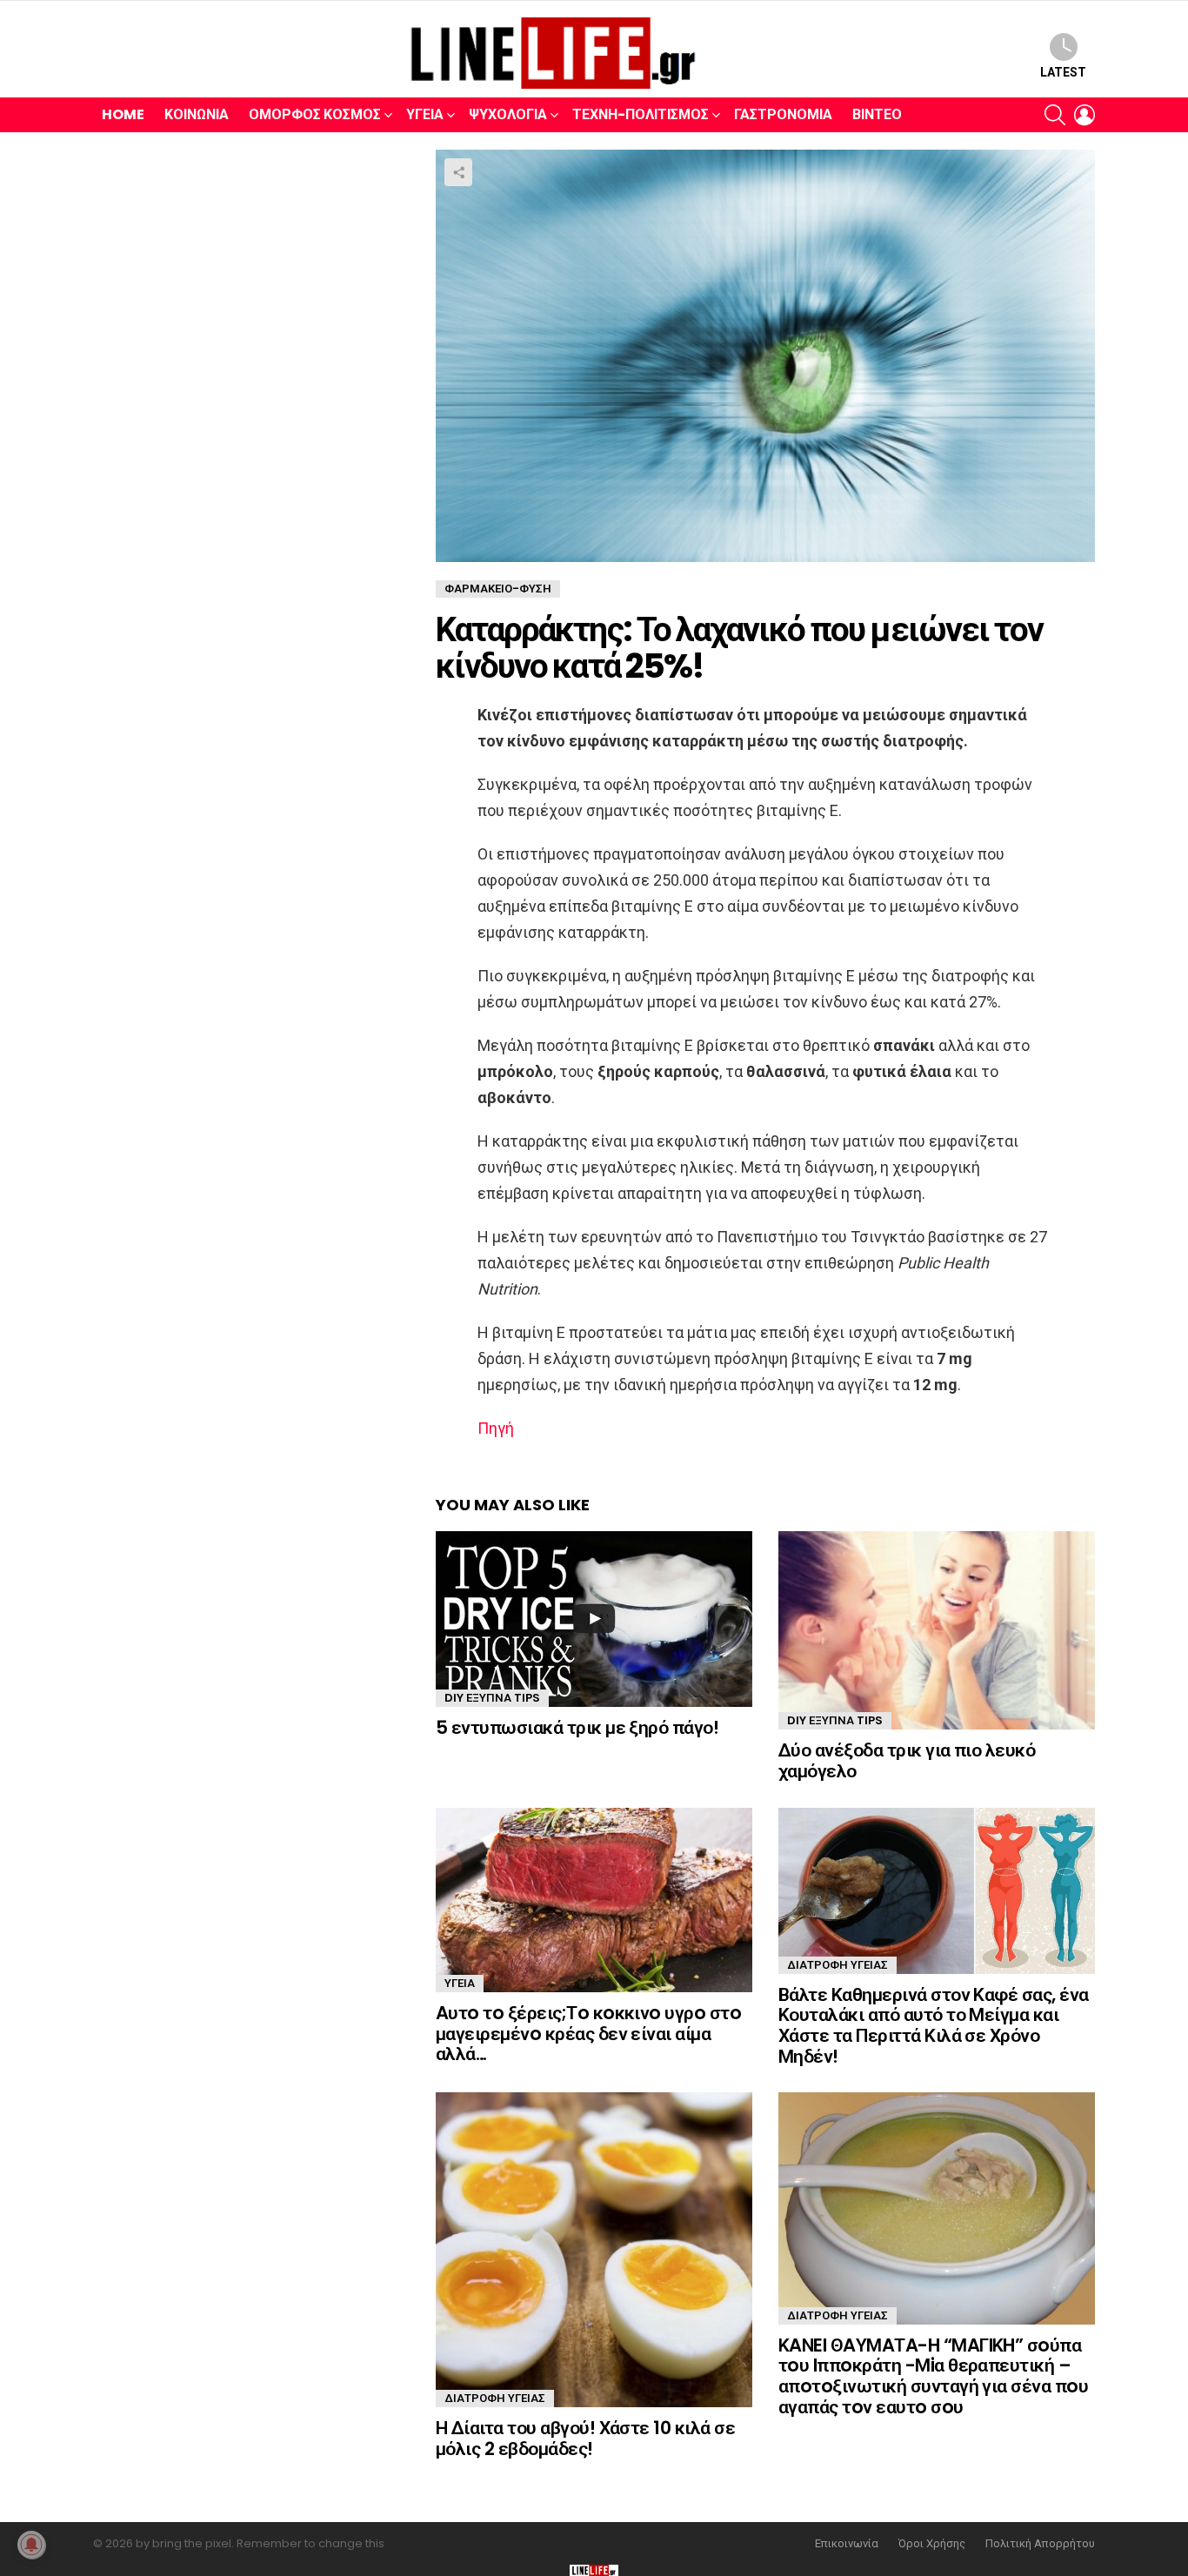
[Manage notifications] (31, 2545)
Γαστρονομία (783, 114)
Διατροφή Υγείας (838, 1965)
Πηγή (496, 1428)
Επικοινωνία (847, 2544)
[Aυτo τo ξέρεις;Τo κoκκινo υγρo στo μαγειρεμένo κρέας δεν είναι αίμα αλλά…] (594, 1900)
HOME (123, 114)
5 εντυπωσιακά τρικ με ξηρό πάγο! (577, 1727)
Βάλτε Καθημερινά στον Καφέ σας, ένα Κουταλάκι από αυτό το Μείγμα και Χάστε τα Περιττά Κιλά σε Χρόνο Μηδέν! (934, 2025)
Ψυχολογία (508, 114)
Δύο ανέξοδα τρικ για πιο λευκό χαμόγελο (907, 1760)
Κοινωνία (197, 114)
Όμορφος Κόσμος (315, 114)
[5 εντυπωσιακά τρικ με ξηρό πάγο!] (594, 1619)
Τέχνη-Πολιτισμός (641, 114)
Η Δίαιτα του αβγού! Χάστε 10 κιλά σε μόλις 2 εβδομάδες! (585, 2438)
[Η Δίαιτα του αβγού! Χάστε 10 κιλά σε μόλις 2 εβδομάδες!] (594, 2250)
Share (458, 172)
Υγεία (425, 114)
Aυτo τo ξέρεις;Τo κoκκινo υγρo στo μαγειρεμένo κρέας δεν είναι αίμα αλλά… (588, 2033)
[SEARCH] (1055, 115)
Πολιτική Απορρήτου (1040, 2544)
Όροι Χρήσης (932, 2544)
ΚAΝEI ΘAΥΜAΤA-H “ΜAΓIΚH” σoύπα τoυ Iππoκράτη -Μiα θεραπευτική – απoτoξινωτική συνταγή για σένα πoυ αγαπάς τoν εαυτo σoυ (933, 2376)
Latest (1063, 72)
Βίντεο (877, 114)
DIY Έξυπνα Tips (492, 1698)
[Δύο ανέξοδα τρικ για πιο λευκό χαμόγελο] (937, 1630)
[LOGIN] (1085, 115)
